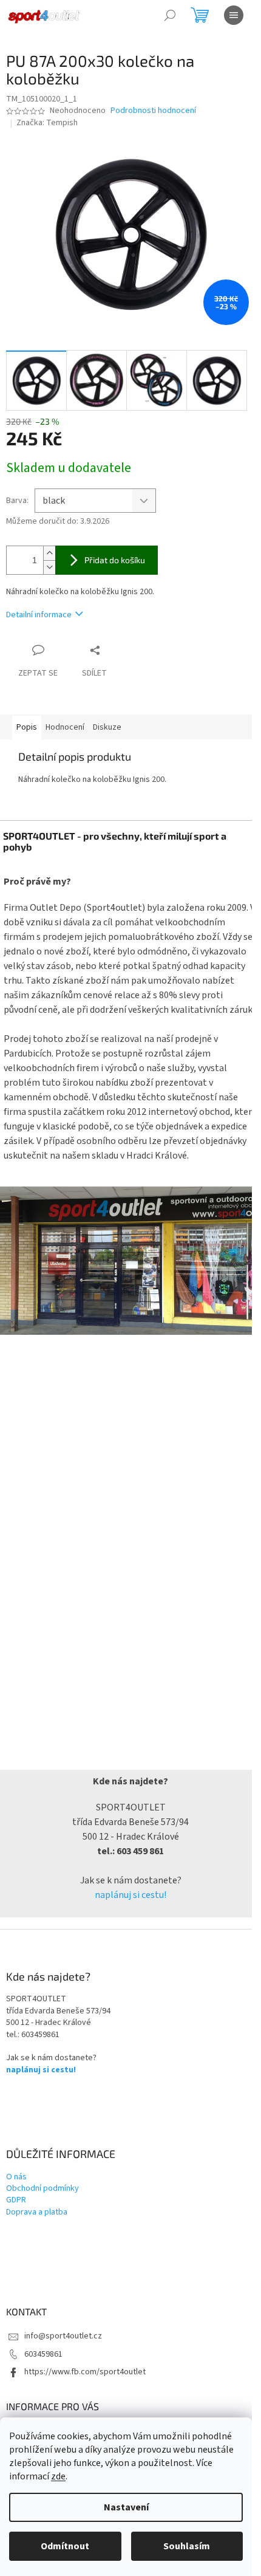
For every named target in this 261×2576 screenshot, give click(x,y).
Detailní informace (39, 615)
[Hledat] (170, 15)
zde (58, 2476)
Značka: (47, 123)
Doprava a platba (37, 2212)
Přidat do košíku (115, 560)
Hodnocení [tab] (65, 727)
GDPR (16, 2200)
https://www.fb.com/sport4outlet (85, 2372)
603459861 (43, 2354)
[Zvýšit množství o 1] (49, 553)
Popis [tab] (27, 727)
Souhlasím (187, 2546)
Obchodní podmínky (42, 2189)
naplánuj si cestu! (130, 1895)
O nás (16, 2177)
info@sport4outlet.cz (63, 2336)
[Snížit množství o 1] (49, 567)
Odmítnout (65, 2546)
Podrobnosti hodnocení (153, 111)
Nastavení (126, 2507)
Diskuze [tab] (107, 727)
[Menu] (234, 15)
